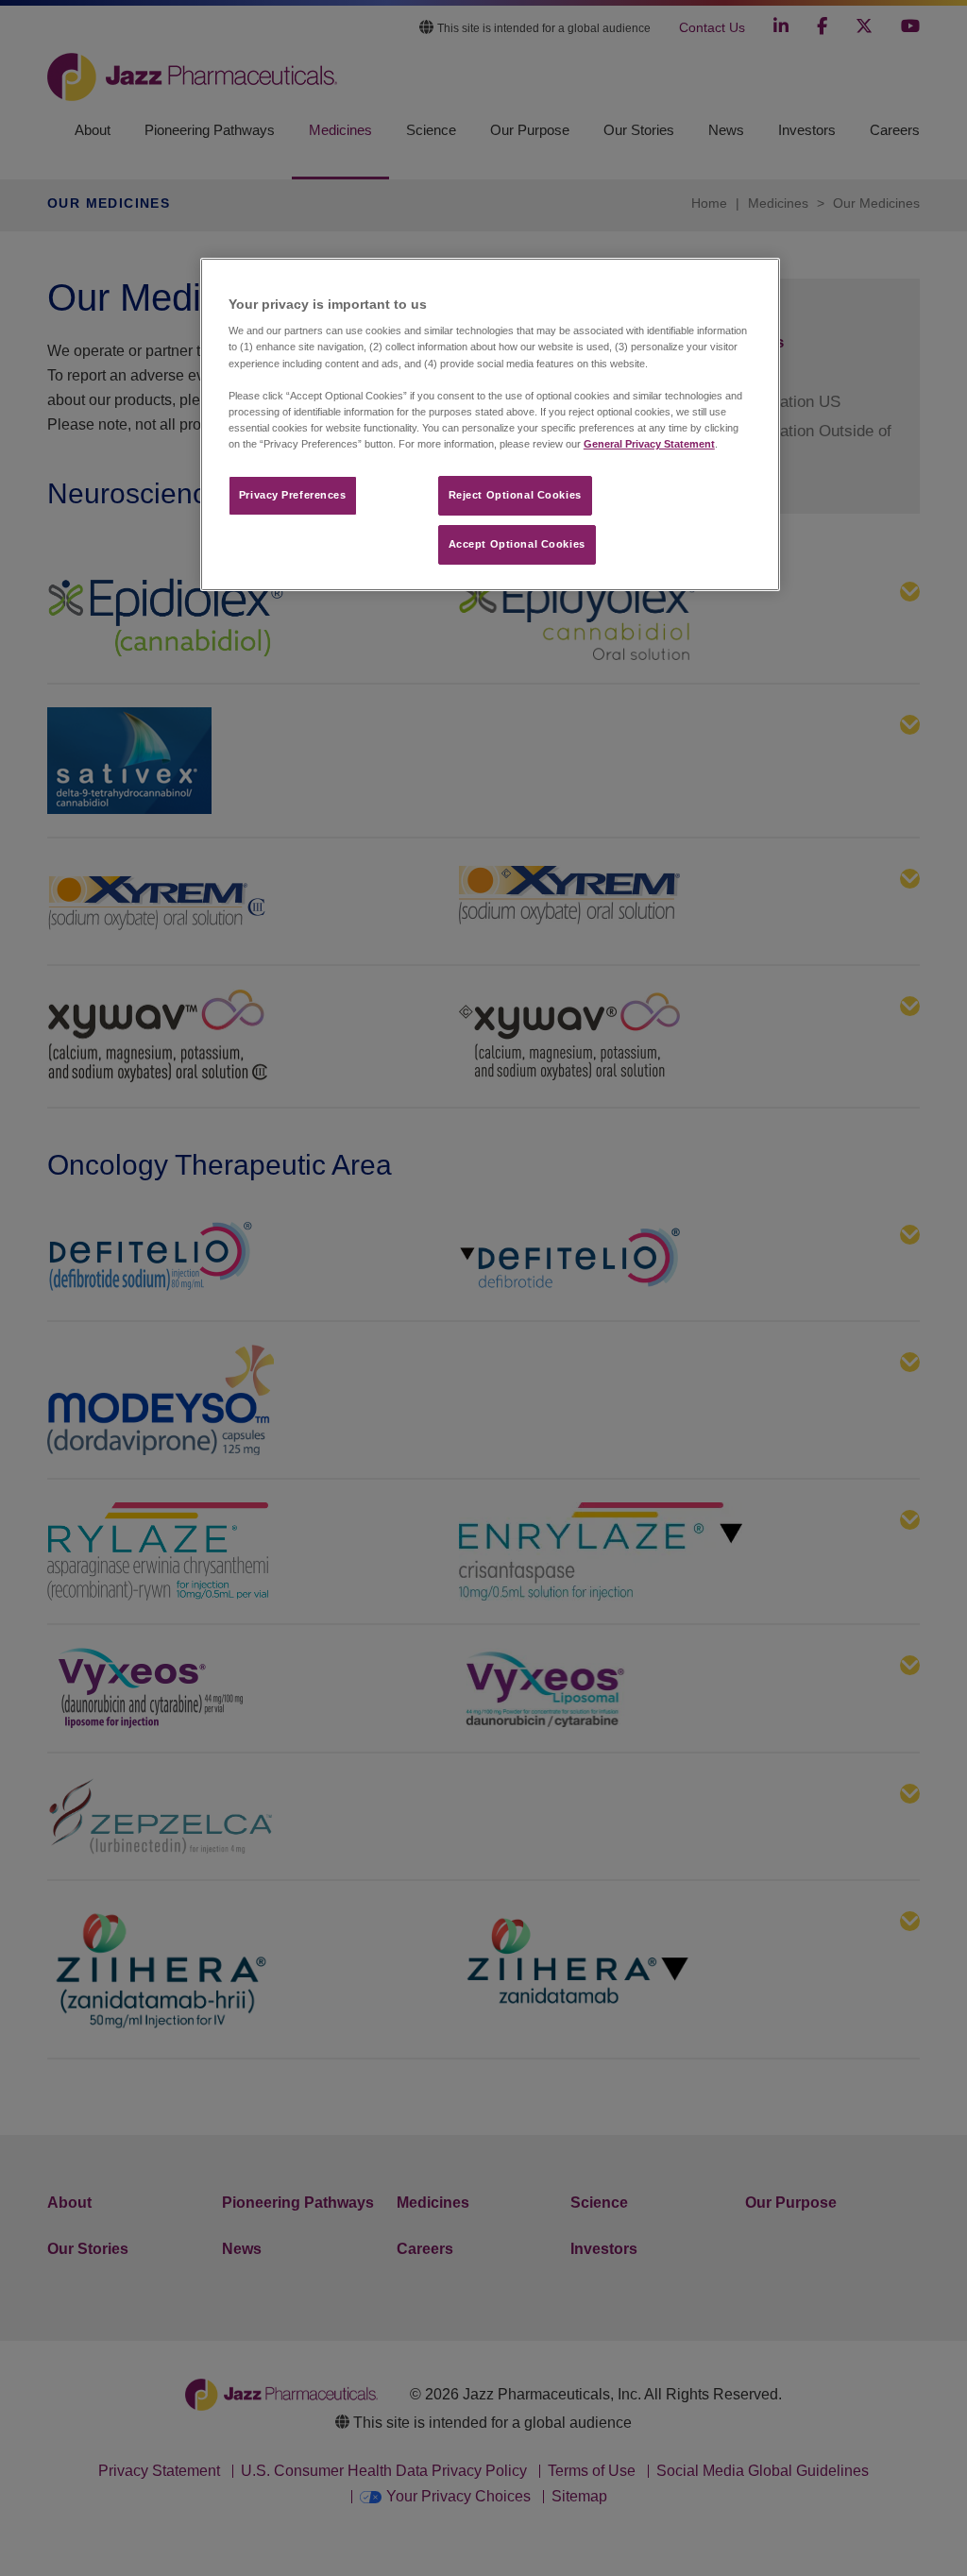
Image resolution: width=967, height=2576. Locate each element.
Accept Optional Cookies (517, 544)
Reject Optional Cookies (515, 495)
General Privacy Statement (649, 444)
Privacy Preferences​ (293, 495)
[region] (490, 424)
